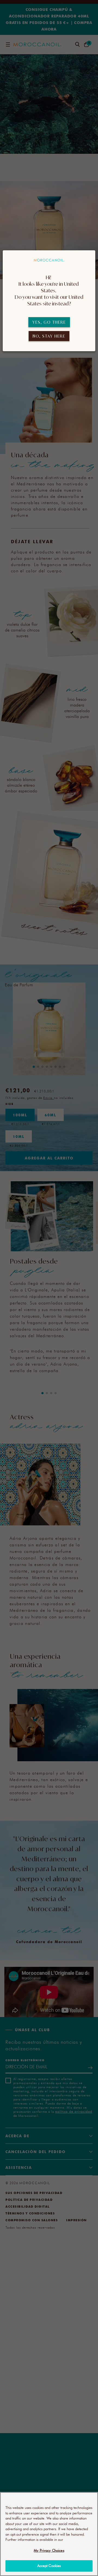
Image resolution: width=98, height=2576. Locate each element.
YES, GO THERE (49, 322)
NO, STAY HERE (49, 336)
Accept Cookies (49, 2566)
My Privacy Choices (49, 2550)
